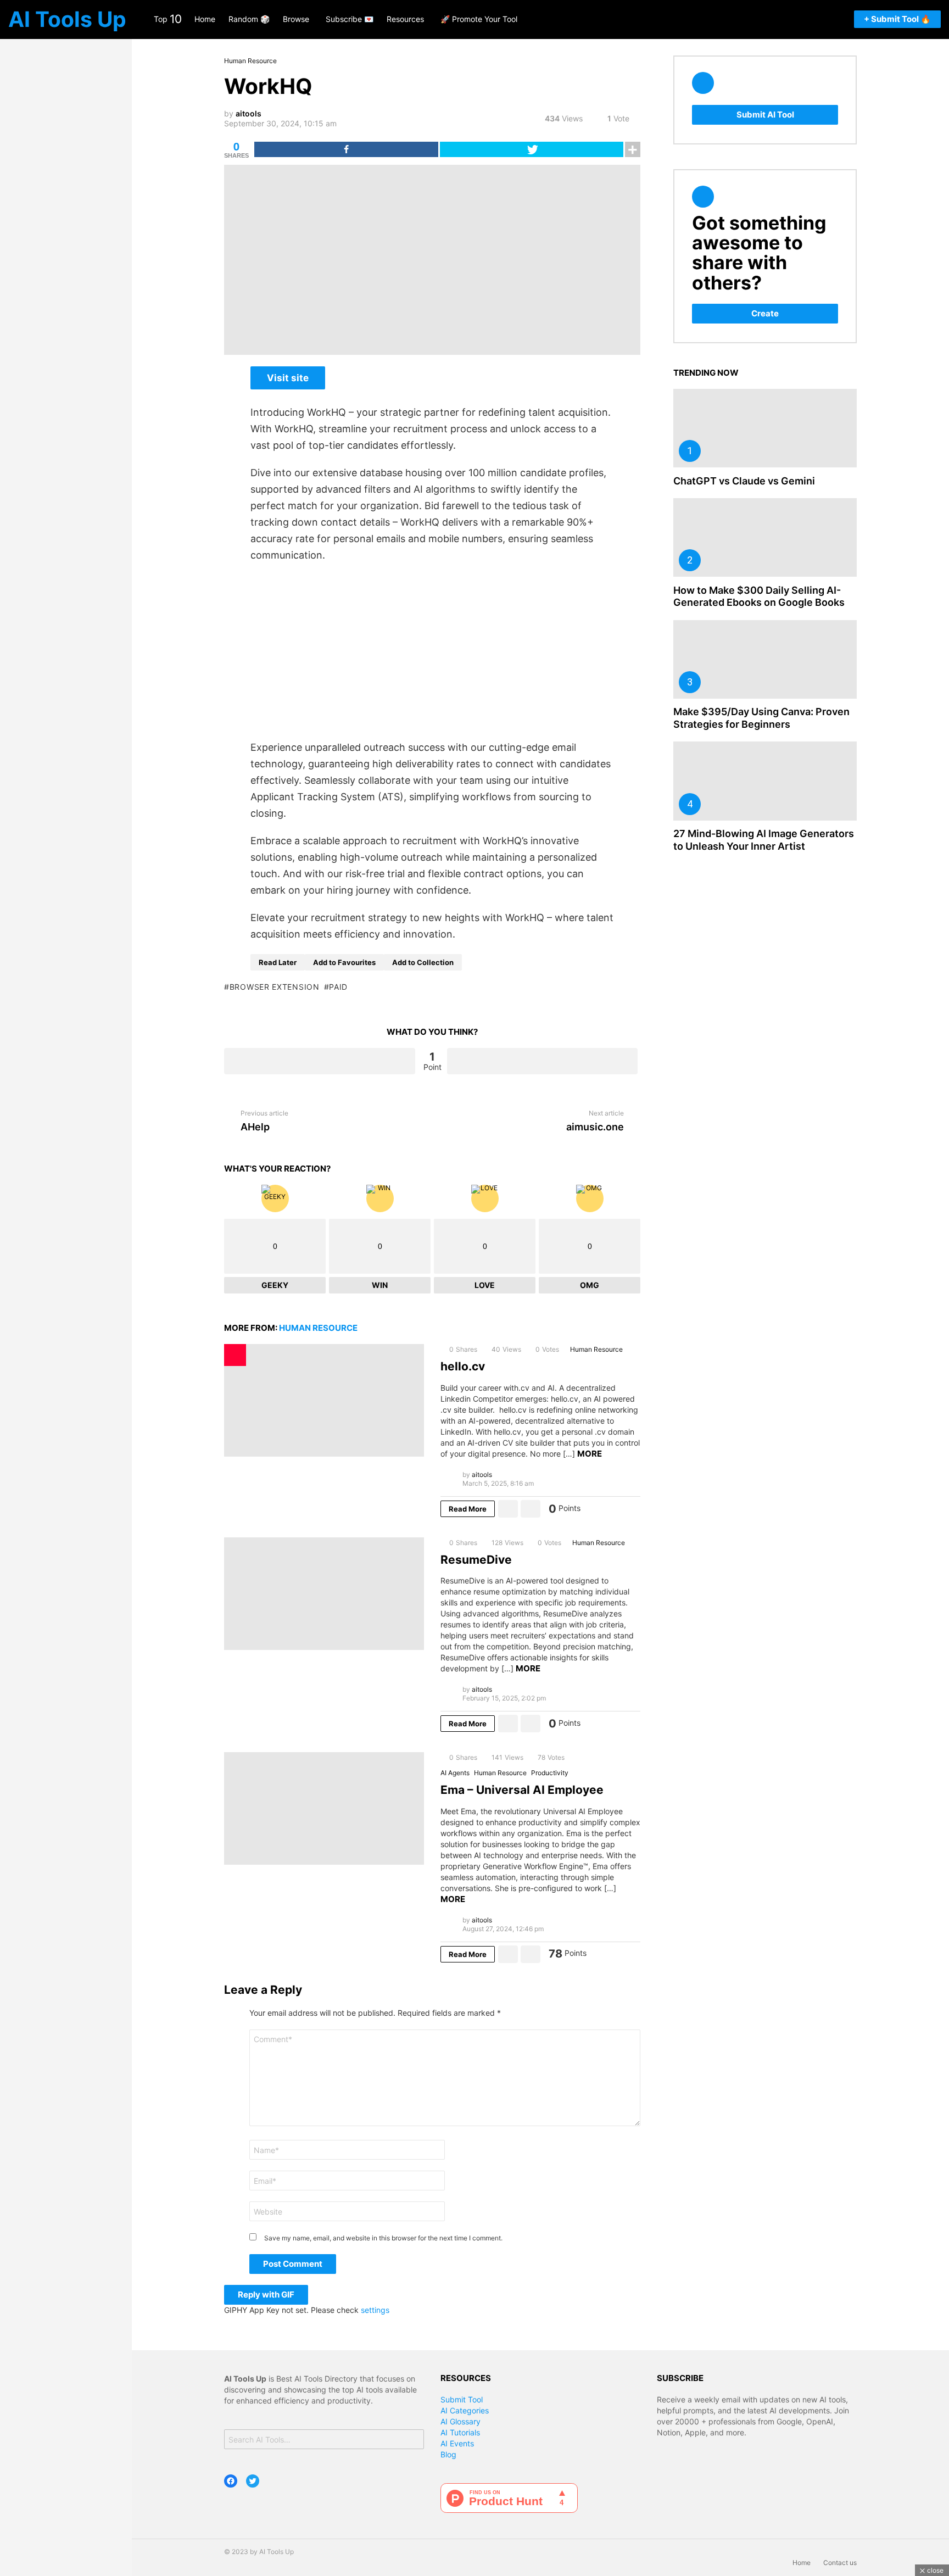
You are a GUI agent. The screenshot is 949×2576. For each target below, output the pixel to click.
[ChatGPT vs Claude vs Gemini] (765, 428)
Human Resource (318, 1328)
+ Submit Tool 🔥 (897, 19)
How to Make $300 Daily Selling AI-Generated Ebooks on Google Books (759, 596)
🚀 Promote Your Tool (479, 19)
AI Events (457, 2443)
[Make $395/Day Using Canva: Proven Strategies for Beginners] (765, 659)
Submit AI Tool (765, 115)
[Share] (346, 149)
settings (375, 2310)
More (590, 1454)
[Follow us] (794, 19)
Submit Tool (462, 2399)
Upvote (320, 1061)
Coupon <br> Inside (235, 1355)
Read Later (278, 962)
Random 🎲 (249, 19)
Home (205, 19)
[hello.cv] (324, 1400)
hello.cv (463, 1366)
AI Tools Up (67, 19)
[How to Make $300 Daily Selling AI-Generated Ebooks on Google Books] (765, 537)
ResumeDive (476, 1560)
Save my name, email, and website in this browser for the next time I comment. (383, 2238)
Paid (338, 987)
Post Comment (293, 2264)
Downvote (543, 1061)
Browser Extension (275, 987)
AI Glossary (460, 2421)
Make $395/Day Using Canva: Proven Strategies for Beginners (761, 718)
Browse (296, 19)
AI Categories (465, 2410)
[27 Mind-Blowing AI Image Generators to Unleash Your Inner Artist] (765, 781)
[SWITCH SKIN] (839, 19)
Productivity (550, 1773)
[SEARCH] (810, 19)
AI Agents (455, 1773)
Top (168, 19)
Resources (405, 19)
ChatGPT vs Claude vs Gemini (744, 481)
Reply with (266, 2295)
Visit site (288, 378)
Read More (468, 1509)
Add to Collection (423, 962)
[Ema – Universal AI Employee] (324, 1808)
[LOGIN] (824, 19)
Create (765, 313)
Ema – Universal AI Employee (522, 1790)
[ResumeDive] (324, 1594)
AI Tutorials (460, 2432)
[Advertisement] (432, 651)
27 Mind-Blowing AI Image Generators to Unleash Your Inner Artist (764, 840)
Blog (448, 2454)
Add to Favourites (344, 962)
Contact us (840, 2563)
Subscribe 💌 (350, 19)
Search (413, 2441)
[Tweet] (532, 149)
